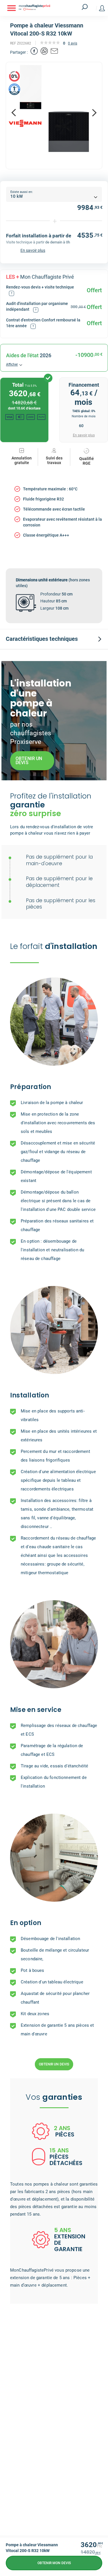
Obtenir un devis (54, 2064)
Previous (14, 113)
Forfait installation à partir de (39, 236)
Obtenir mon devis (54, 2563)
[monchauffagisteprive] (44, 8)
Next (94, 113)
